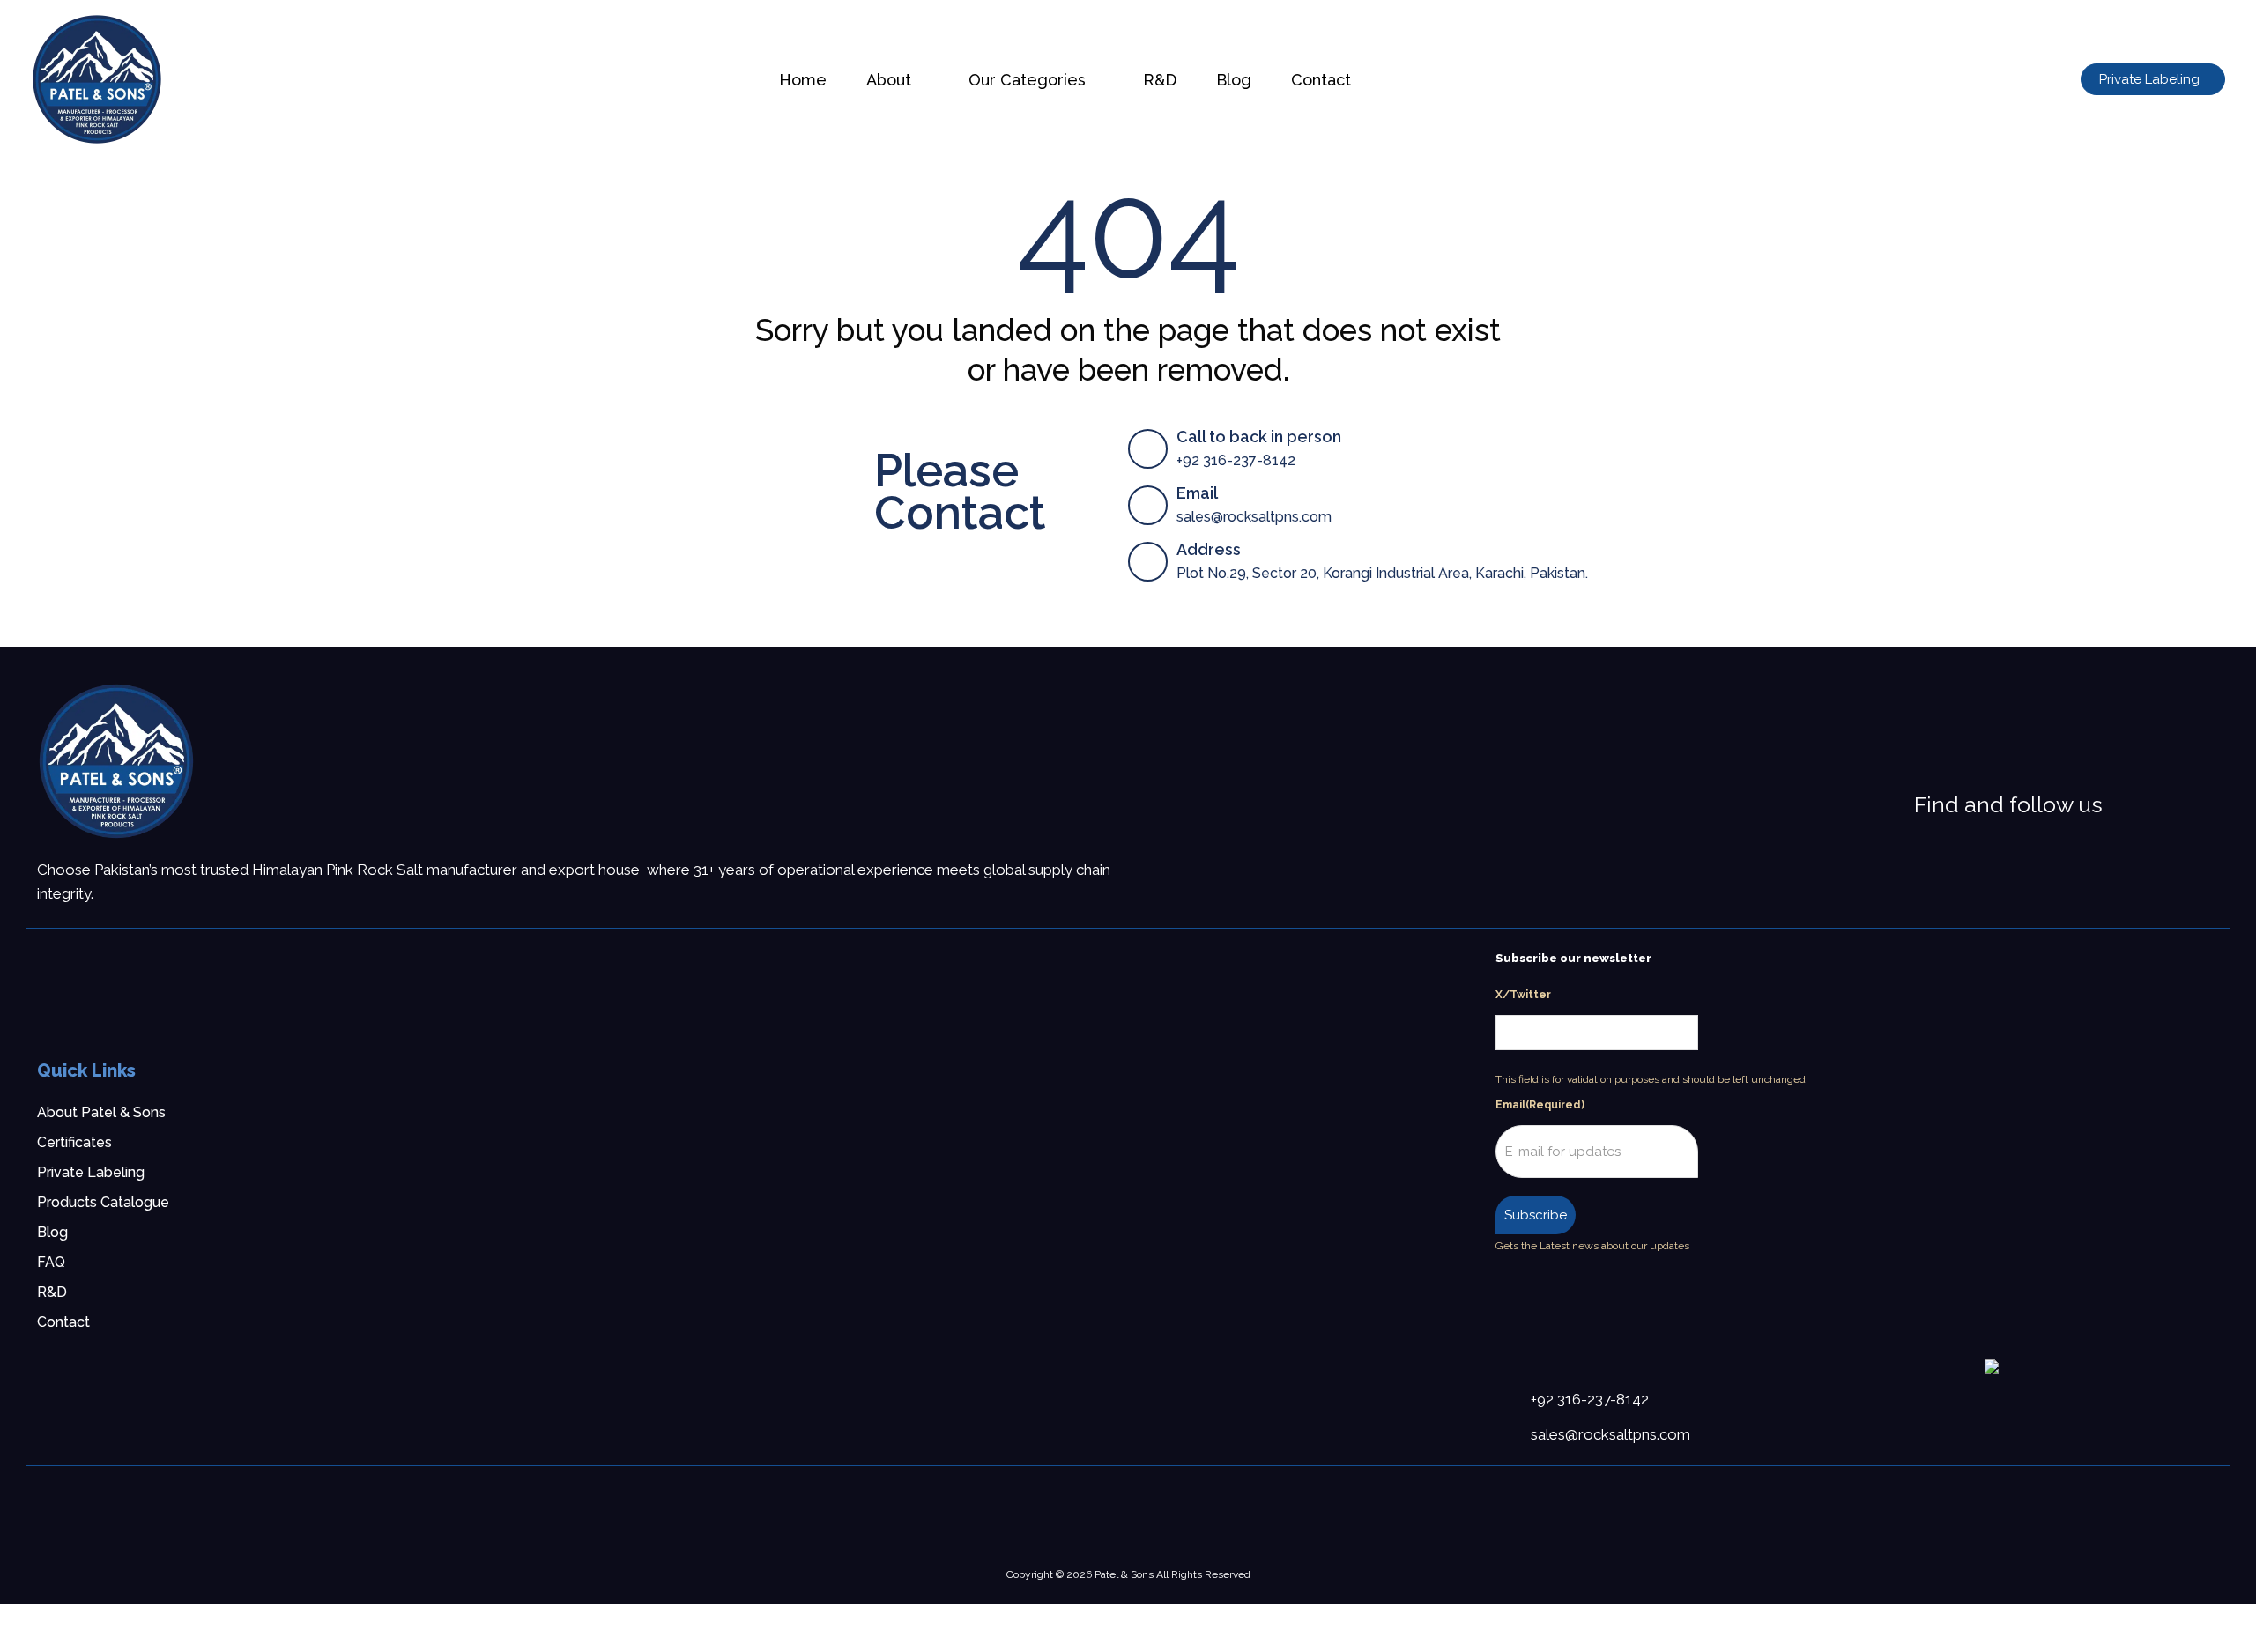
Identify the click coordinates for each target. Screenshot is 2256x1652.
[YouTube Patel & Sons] (2192, 805)
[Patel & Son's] (116, 761)
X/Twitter (1523, 995)
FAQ (51, 1262)
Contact (63, 1322)
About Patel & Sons (101, 1112)
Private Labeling (91, 1172)
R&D (52, 1292)
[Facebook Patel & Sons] (2123, 805)
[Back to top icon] (2171, 1616)
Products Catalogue (103, 1202)
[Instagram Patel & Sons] (2146, 805)
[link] (116, 761)
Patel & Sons (1124, 1574)
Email (1540, 1105)
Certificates (74, 1142)
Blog (52, 1232)
